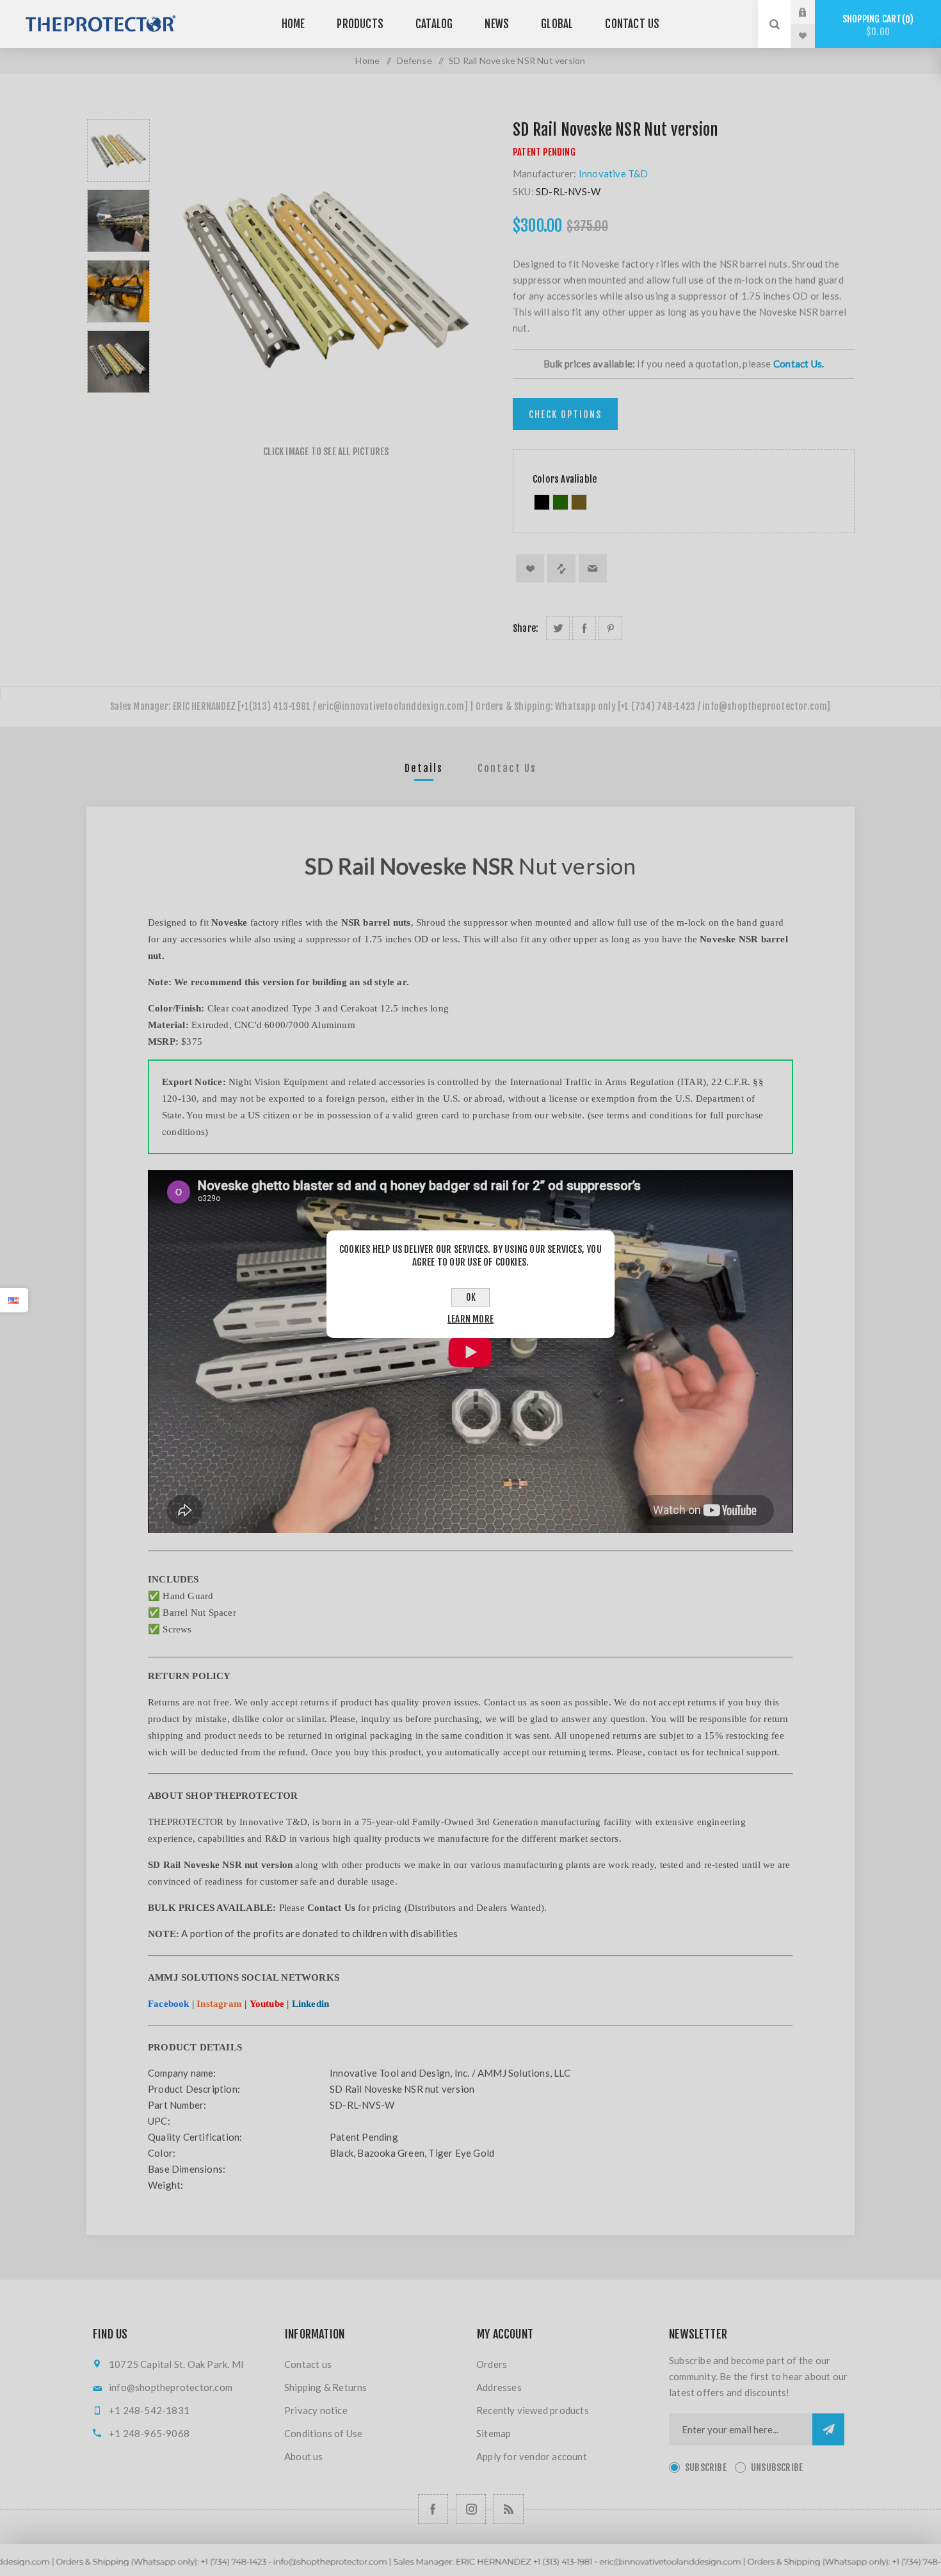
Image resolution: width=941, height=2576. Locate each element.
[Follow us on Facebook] (433, 2509)
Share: (526, 628)
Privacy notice (316, 2410)
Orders (492, 2364)
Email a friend (593, 568)
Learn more (470, 1319)
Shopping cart (876, 25)
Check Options (565, 415)
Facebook (169, 2004)
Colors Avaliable (565, 479)
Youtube (267, 2004)
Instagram (219, 2004)
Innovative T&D (614, 173)
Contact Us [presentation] (507, 768)
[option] (118, 150)
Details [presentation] (424, 768)
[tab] (424, 768)
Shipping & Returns (326, 2387)
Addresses (499, 2387)
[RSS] (509, 2509)
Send (828, 2429)
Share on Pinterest (610, 628)
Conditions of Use (323, 2433)
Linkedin (311, 2004)
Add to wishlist (530, 568)
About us (304, 2456)
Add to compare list (561, 568)
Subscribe (706, 2467)
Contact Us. (799, 364)
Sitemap (494, 2433)
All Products (470, 2570)
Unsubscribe (777, 2467)
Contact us (308, 2364)
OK (471, 1297)
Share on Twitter (558, 628)
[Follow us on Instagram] (471, 2509)
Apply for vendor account (532, 2456)
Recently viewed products (533, 2410)
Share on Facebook (584, 628)
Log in (812, 12)
